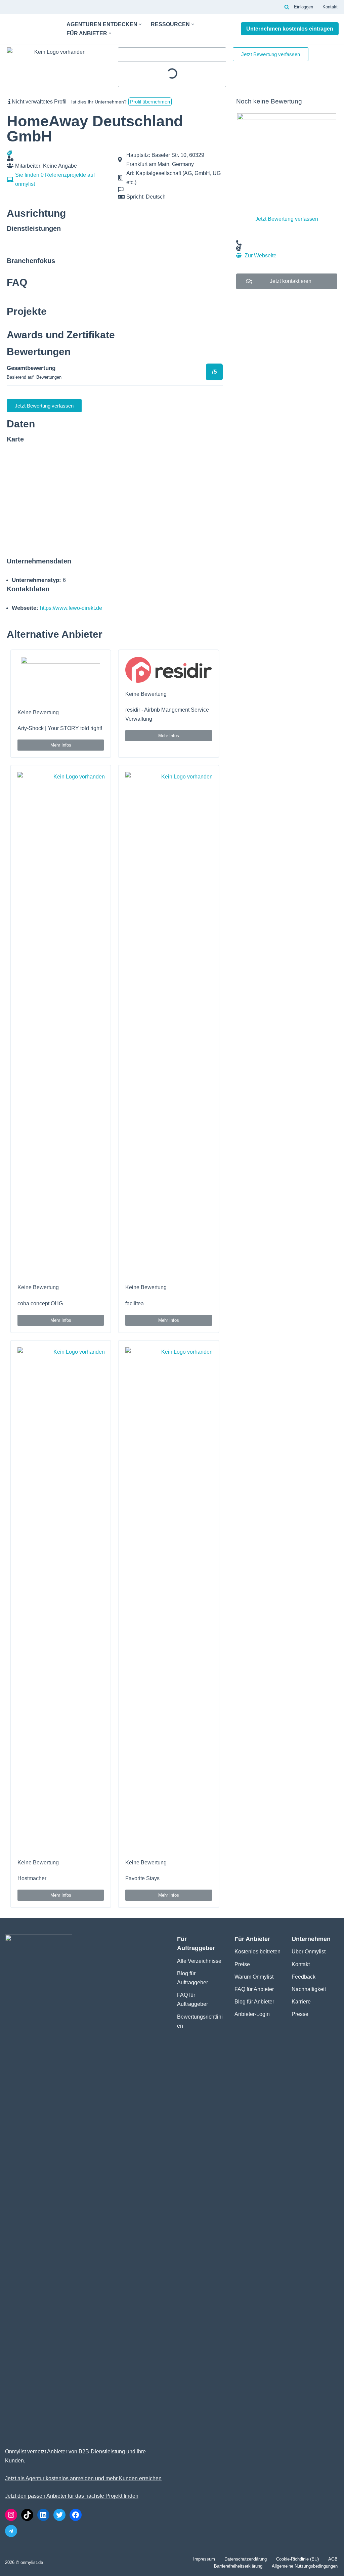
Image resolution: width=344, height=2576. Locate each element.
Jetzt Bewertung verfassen (287, 219)
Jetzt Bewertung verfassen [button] (271, 54)
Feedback (304, 1977)
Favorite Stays (142, 1878)
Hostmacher (32, 1878)
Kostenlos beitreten (257, 1952)
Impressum (204, 2559)
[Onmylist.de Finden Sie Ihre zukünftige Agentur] (30, 29)
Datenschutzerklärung (246, 2559)
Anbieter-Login (252, 2014)
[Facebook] (76, 2515)
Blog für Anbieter (254, 2002)
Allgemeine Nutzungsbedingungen (305, 2566)
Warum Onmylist (254, 1977)
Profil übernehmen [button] (150, 102)
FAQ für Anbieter (254, 1989)
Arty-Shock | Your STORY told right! (60, 728)
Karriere (301, 2002)
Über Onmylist (309, 1952)
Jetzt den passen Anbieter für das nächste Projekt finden (72, 2496)
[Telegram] (11, 2531)
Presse (300, 2014)
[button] (140, 24)
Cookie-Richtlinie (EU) (297, 2559)
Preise (242, 1964)
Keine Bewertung (38, 712)
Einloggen (304, 7)
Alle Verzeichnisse (199, 1961)
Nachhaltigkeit (309, 1989)
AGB (333, 2559)
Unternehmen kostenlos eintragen (290, 29)
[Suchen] (287, 7)
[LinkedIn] (43, 2515)
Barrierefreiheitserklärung (238, 2566)
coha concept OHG (40, 1303)
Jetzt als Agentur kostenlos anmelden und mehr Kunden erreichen (83, 2478)
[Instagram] (11, 2515)
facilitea (135, 1303)
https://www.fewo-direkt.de (71, 608)
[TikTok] (27, 2515)
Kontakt (330, 7)
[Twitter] (59, 2515)
